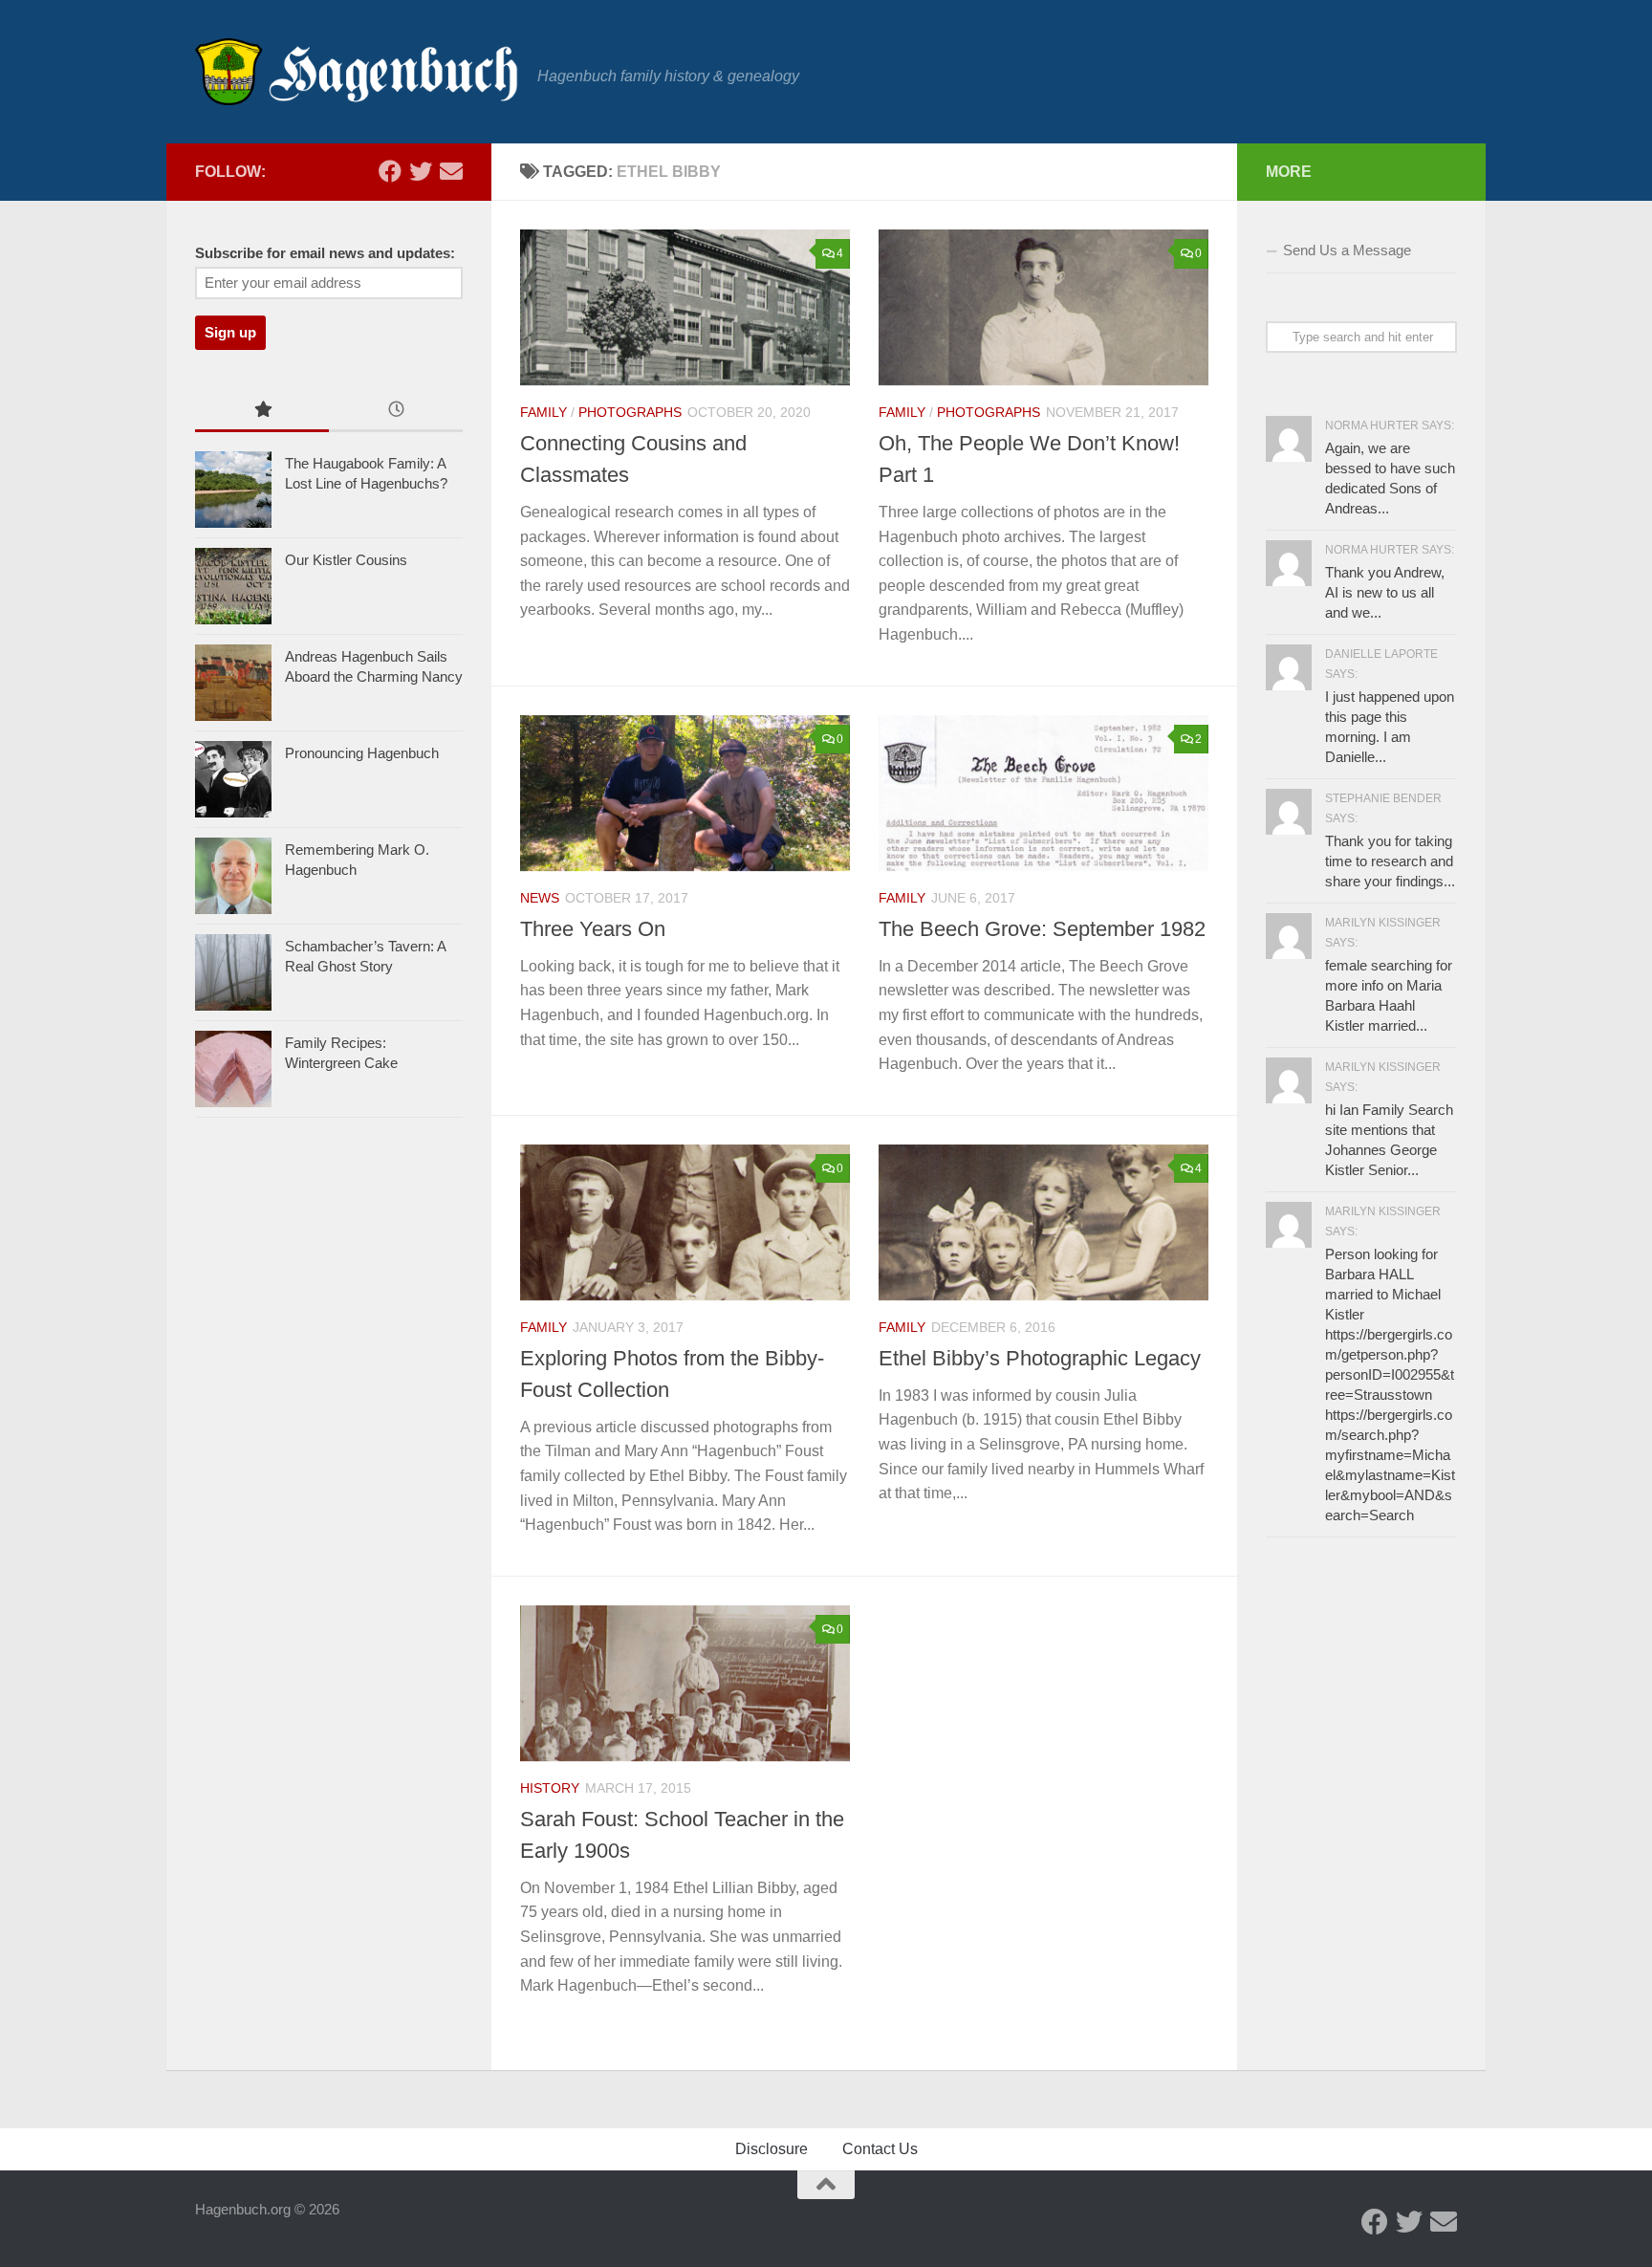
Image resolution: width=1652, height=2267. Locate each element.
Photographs (630, 412)
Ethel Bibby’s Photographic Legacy (1040, 1358)
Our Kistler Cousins (346, 560)
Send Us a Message (1347, 250)
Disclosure (772, 2149)
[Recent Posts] (396, 412)
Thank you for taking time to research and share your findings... (1390, 861)
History (550, 1788)
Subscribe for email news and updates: (325, 253)
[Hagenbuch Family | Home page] (357, 72)
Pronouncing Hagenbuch (362, 753)
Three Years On (593, 929)
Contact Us (880, 2149)
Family (543, 412)
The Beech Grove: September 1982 (1042, 929)
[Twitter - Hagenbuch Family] (421, 171)
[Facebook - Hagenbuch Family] (390, 171)
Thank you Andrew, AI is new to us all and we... (1385, 592)
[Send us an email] (451, 171)
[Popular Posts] (262, 412)
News (540, 898)
